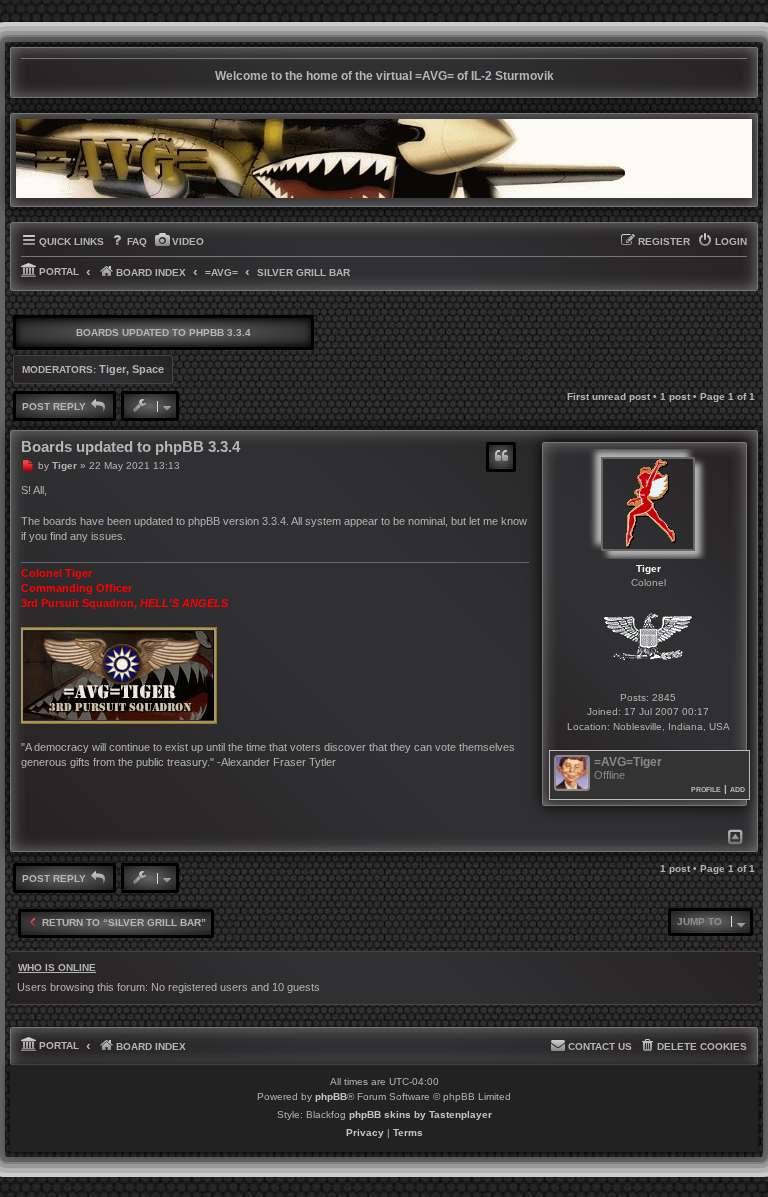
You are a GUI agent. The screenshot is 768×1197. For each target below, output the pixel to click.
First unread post (608, 396)
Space (148, 369)
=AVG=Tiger (628, 762)
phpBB (331, 1096)
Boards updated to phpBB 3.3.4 (163, 332)
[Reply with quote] (501, 457)
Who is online (57, 967)
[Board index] (384, 158)
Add (737, 788)
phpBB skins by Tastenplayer (420, 1114)
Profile (706, 788)
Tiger (112, 369)
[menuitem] (128, 242)
